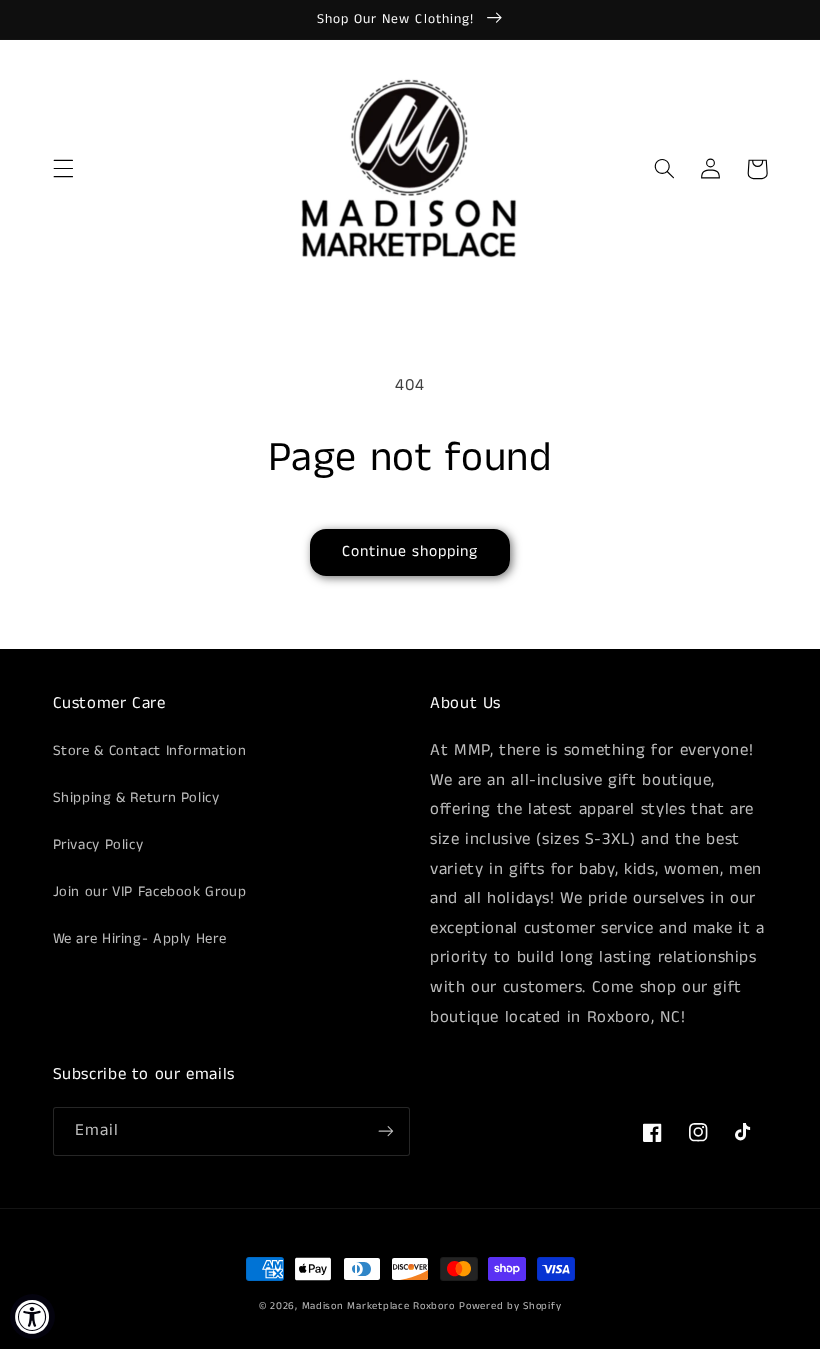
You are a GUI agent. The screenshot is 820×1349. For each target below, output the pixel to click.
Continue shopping (410, 552)
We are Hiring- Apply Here (140, 939)
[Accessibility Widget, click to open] (32, 1316)
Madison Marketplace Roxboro (378, 1306)
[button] (63, 169)
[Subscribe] (386, 1131)
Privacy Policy (98, 845)
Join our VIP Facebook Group (150, 892)
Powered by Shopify (510, 1306)
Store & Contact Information (150, 751)
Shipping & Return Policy (136, 798)
